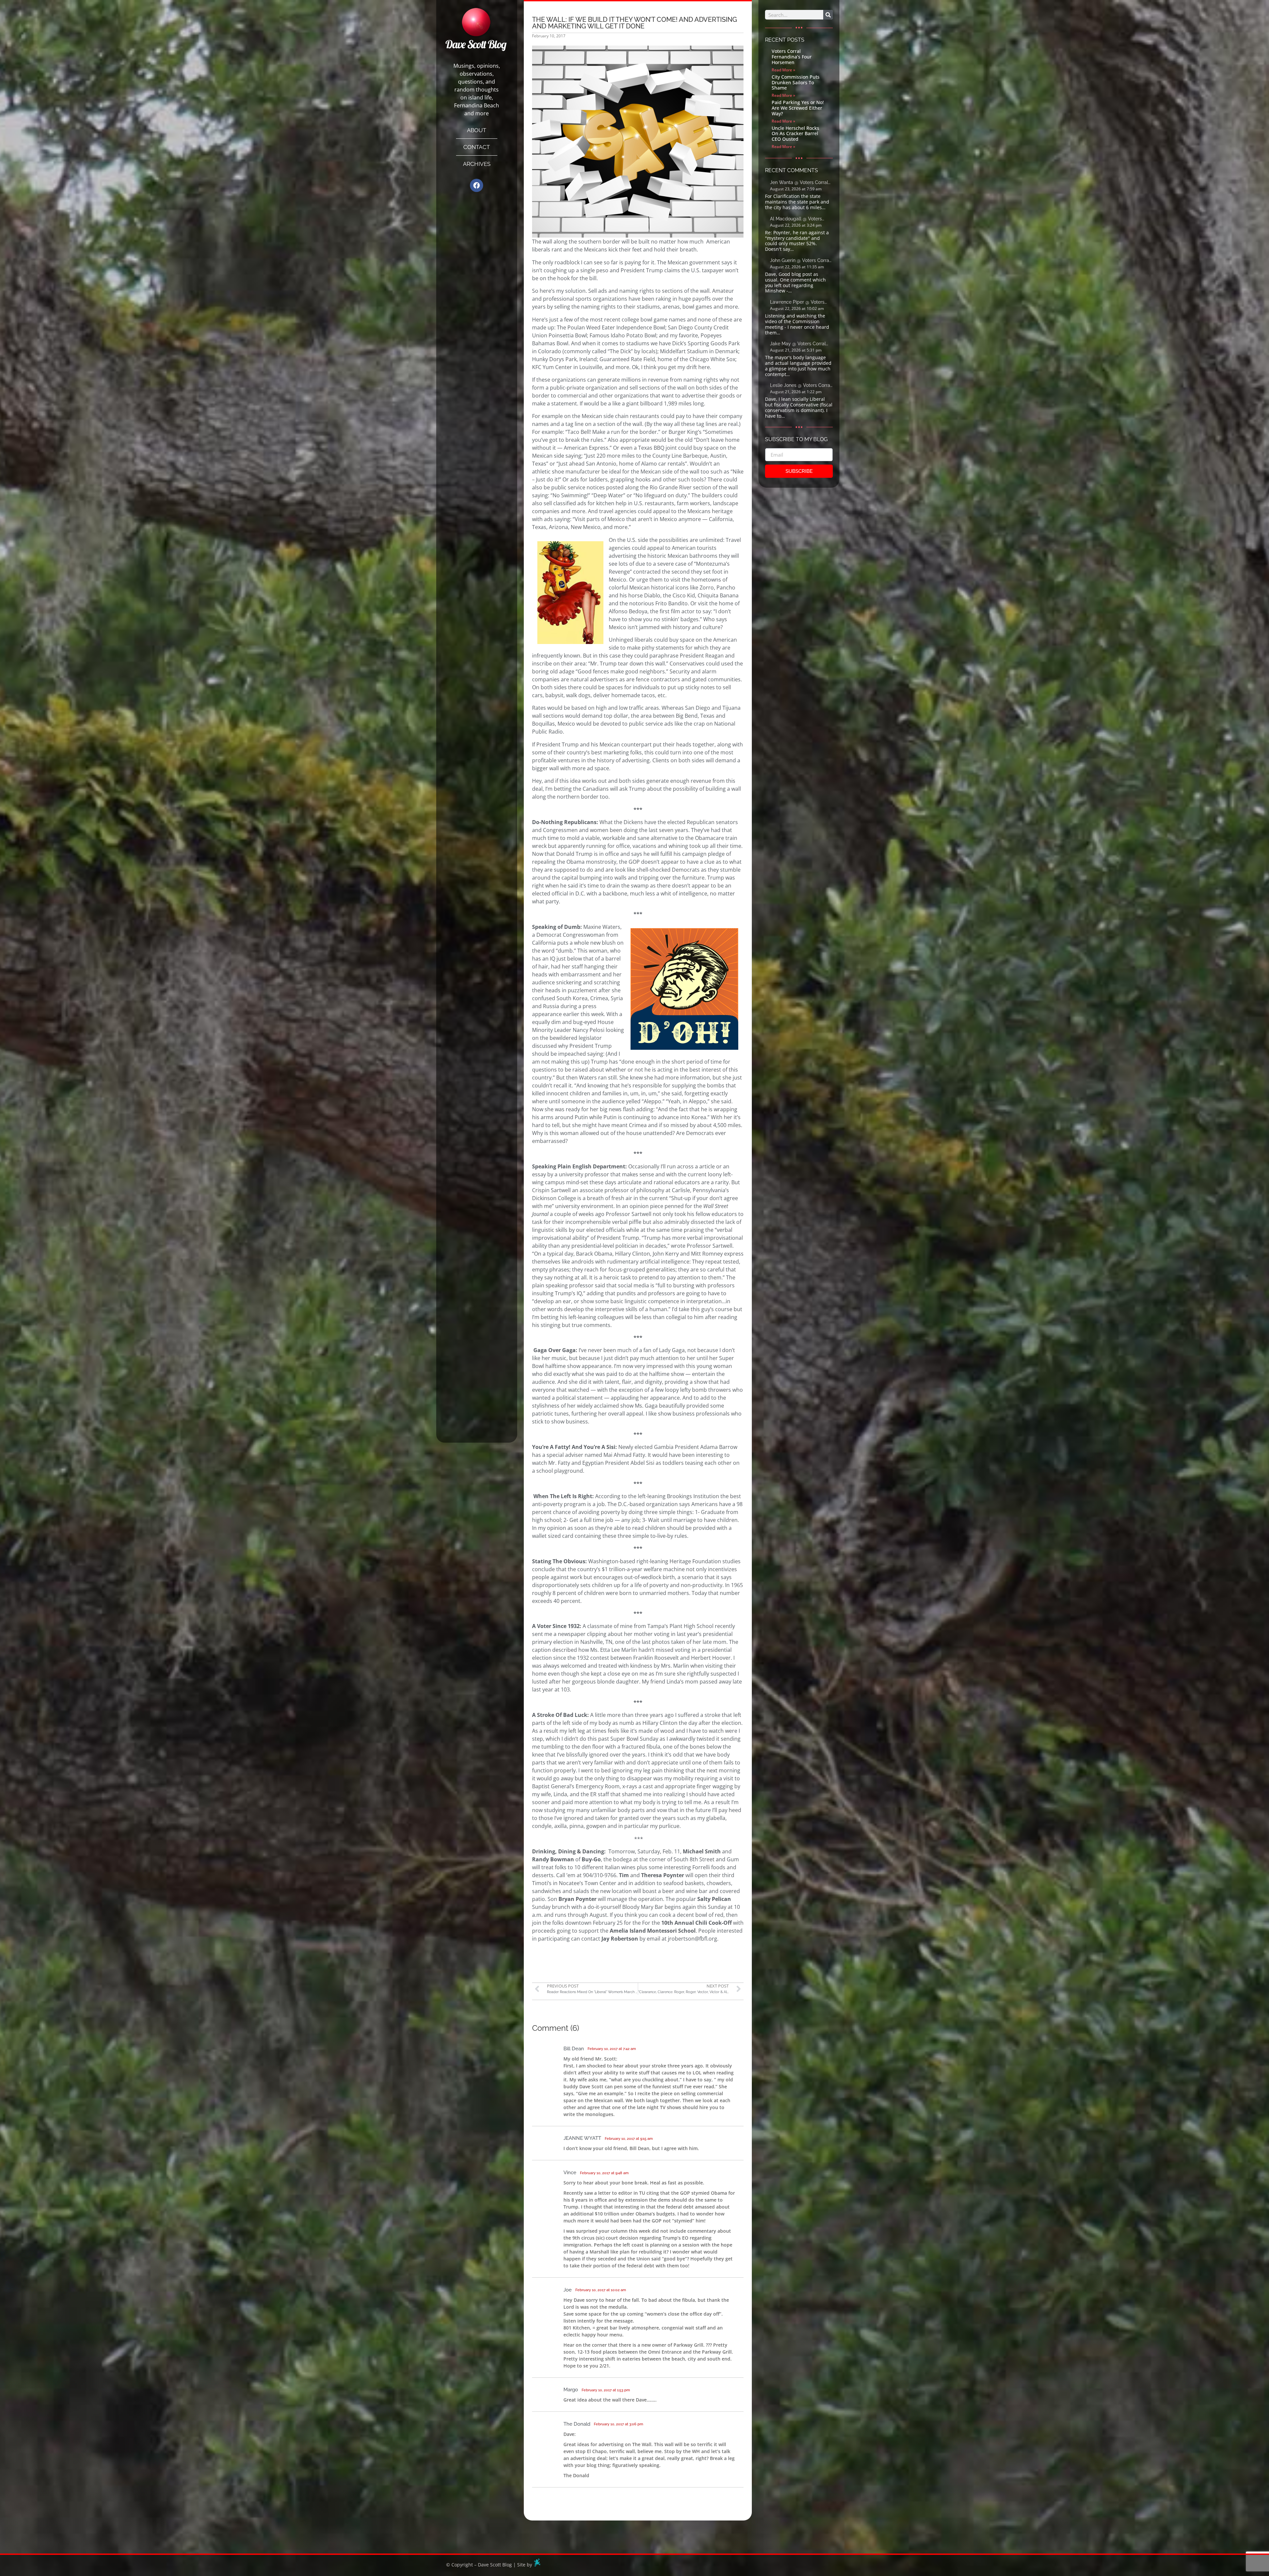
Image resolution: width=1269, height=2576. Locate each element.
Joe (568, 2290)
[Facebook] (477, 185)
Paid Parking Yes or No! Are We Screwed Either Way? (798, 108)
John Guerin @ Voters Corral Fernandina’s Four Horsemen (801, 261)
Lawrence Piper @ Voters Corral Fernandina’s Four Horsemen (797, 303)
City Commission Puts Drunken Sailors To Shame (796, 82)
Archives (477, 164)
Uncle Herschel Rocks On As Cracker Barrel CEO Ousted (795, 134)
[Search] (828, 15)
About (477, 130)
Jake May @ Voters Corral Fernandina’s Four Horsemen (801, 344)
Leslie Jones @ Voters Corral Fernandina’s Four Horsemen (801, 386)
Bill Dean (574, 2049)
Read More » (783, 70)
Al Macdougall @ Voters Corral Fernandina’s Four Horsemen (796, 219)
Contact (477, 147)
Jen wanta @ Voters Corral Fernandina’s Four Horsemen (801, 183)
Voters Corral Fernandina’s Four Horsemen (792, 57)
